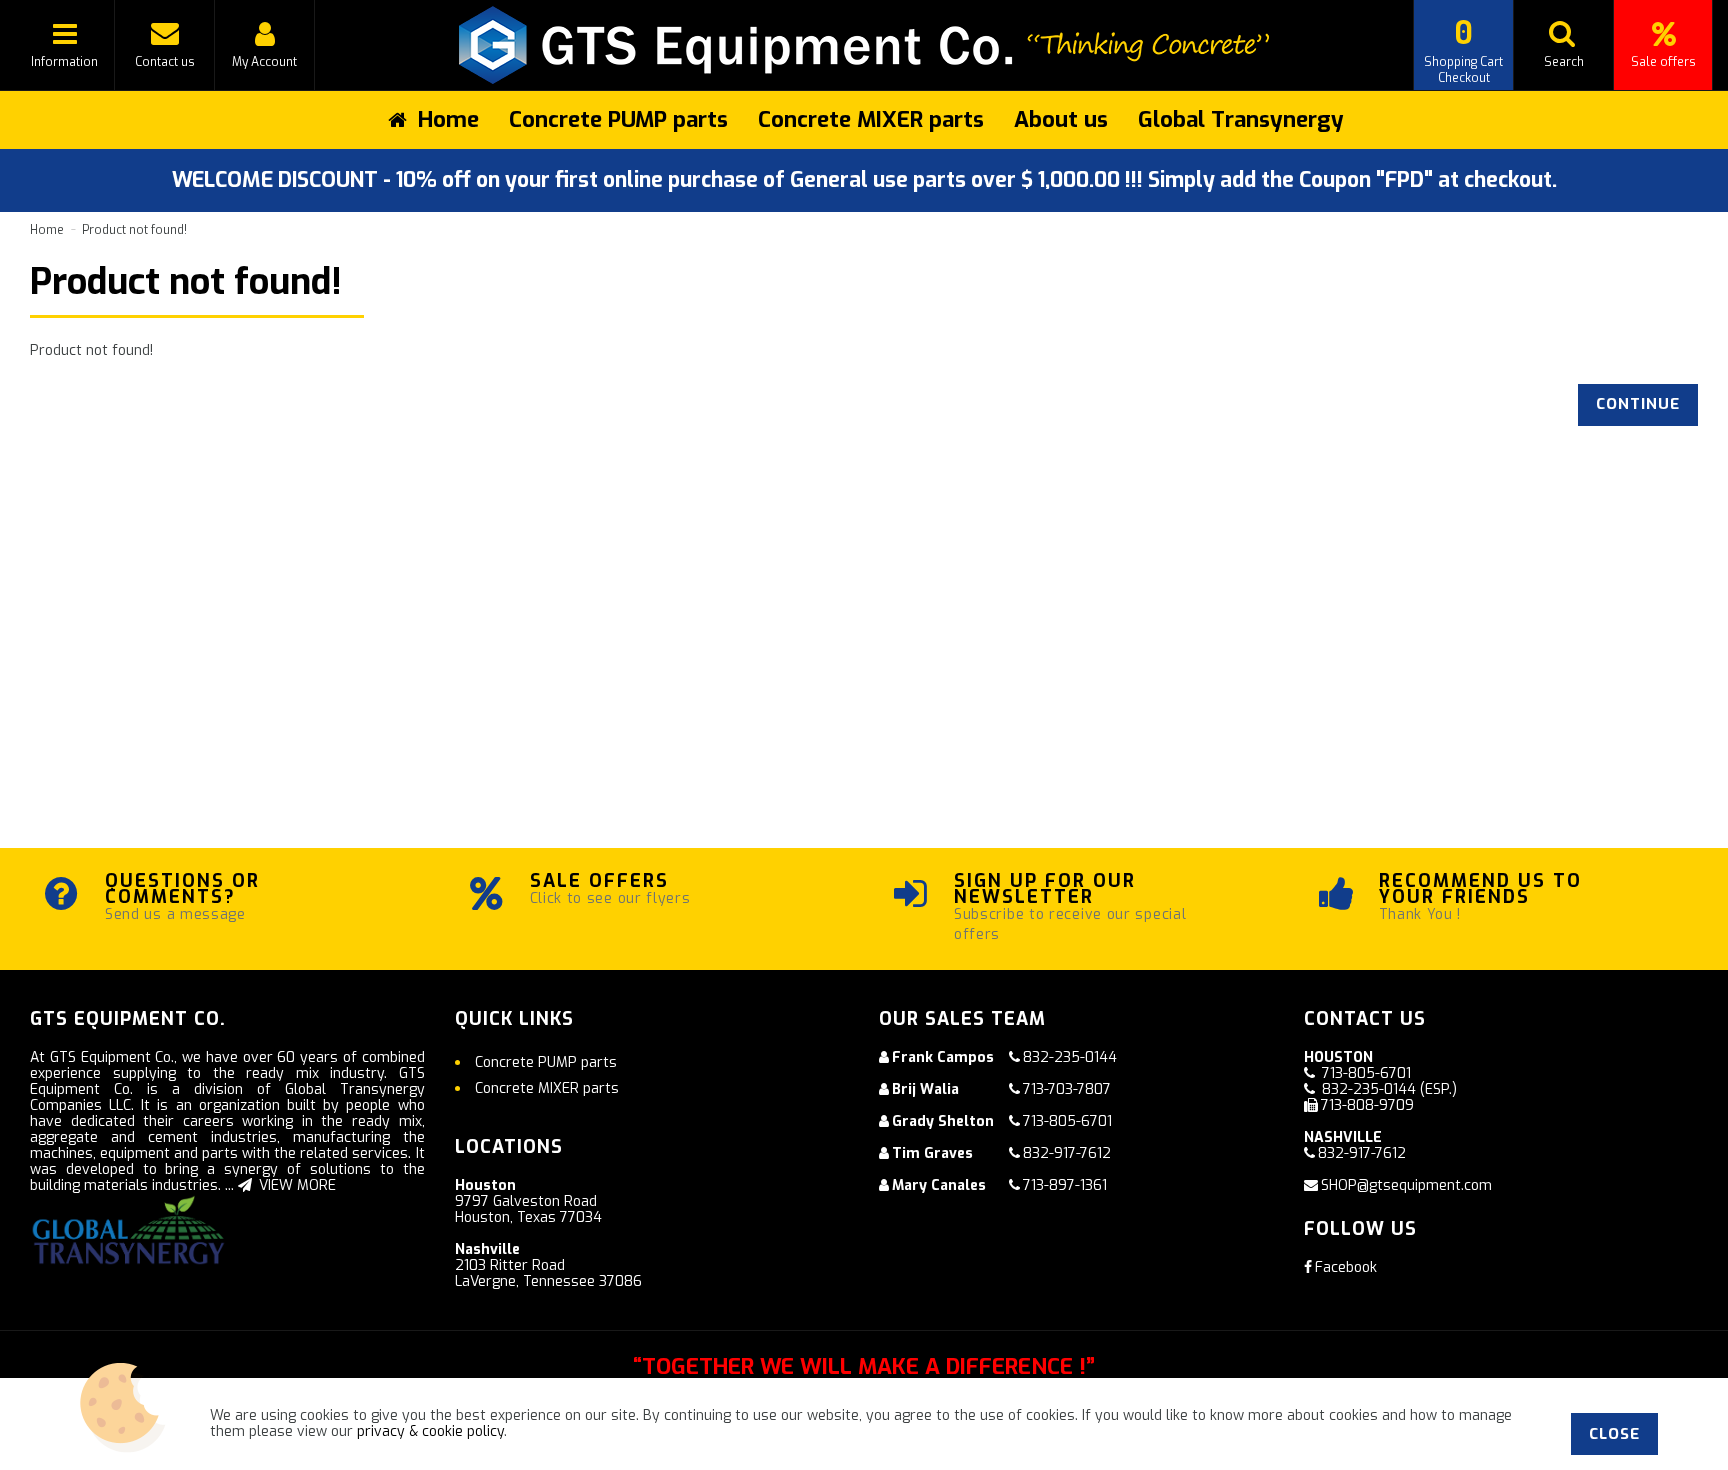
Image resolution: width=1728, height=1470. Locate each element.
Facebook (1346, 1267)
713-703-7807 (1067, 1089)
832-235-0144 (1070, 1057)
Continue (1638, 404)
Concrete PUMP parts (618, 119)
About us (1061, 119)
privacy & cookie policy (430, 1431)
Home (47, 230)
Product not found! (134, 230)
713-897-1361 (1065, 1185)
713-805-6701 (1067, 1121)
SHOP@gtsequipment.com (1406, 1185)
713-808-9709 (1367, 1105)
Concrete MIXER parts (871, 119)
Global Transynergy (1241, 119)
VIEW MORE (295, 1185)
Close (1614, 1434)
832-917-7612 (1067, 1153)
